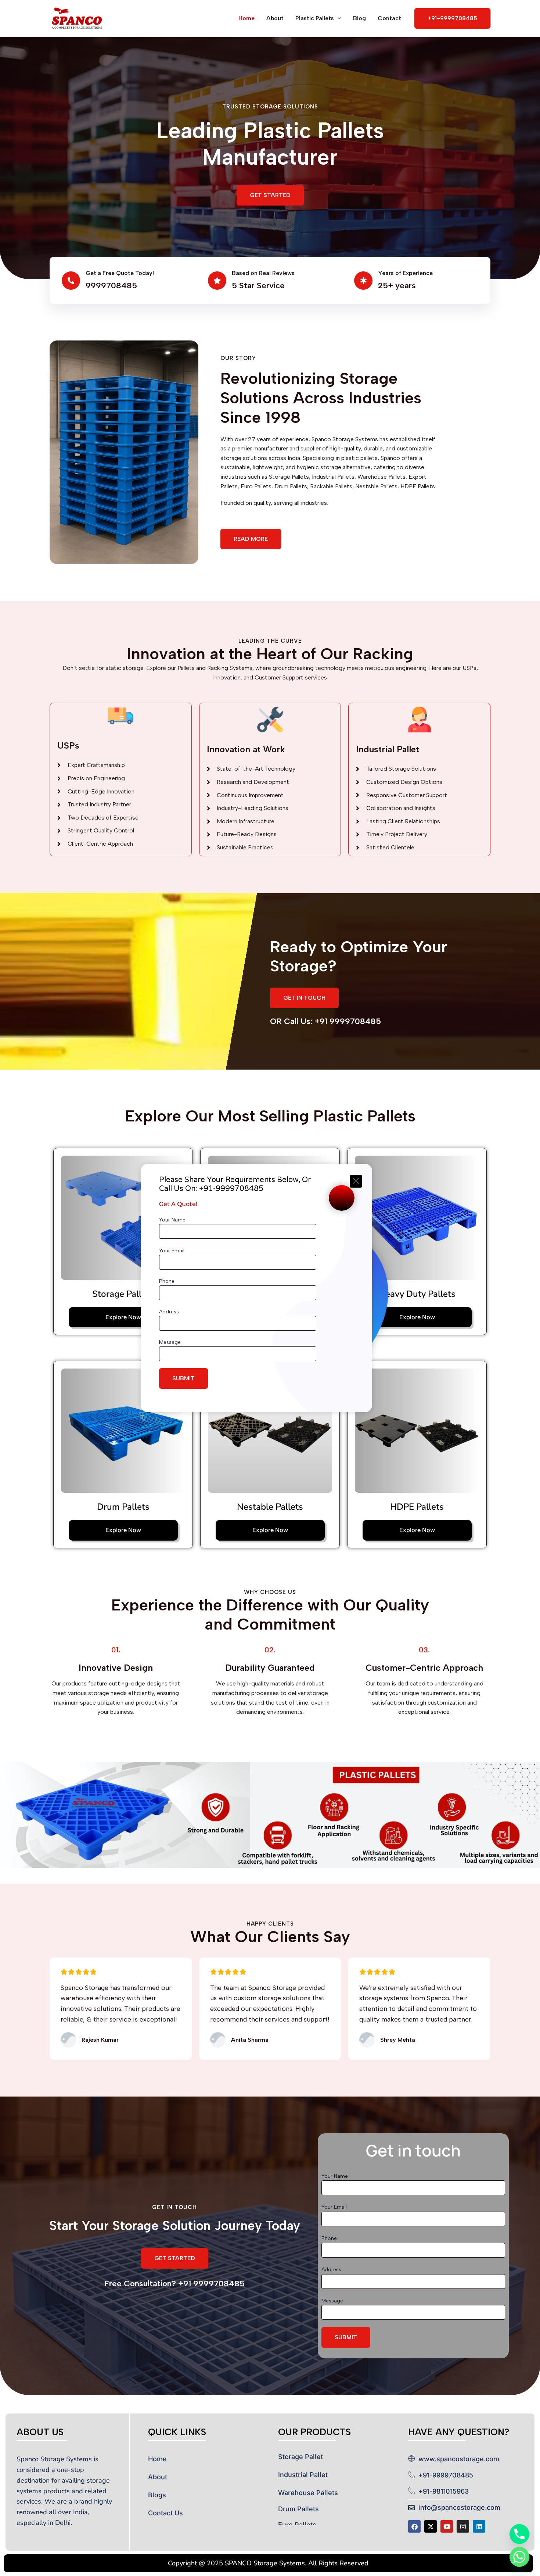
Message (170, 1342)
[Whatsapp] (519, 2557)
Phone (167, 1281)
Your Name (172, 1220)
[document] (270, 1288)
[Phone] (519, 2534)
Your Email (172, 1251)
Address (169, 1312)
